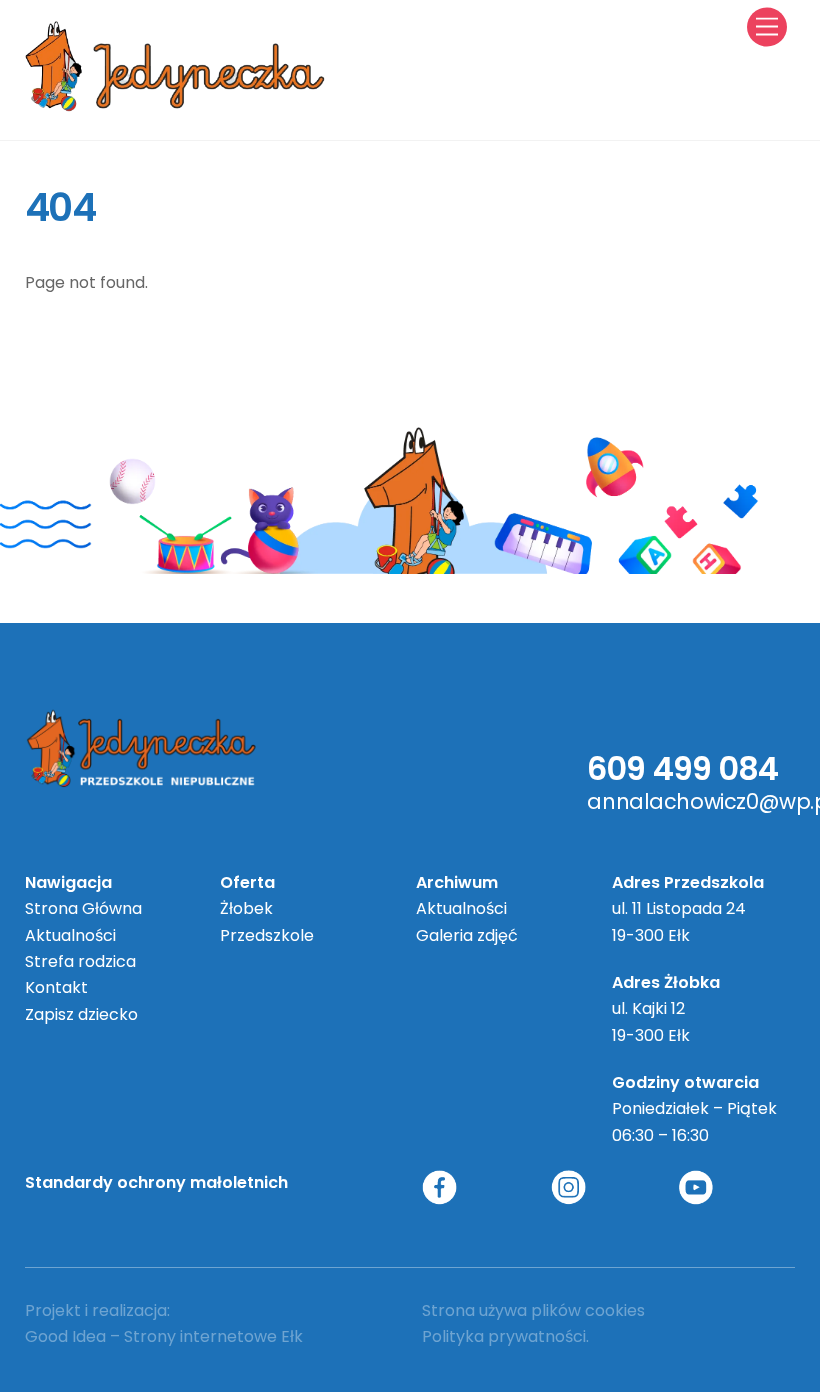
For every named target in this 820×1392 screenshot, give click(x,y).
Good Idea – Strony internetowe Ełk (164, 1336)
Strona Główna (83, 908)
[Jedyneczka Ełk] (175, 103)
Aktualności (70, 935)
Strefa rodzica (80, 961)
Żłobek (246, 908)
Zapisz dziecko (81, 1014)
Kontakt (56, 987)
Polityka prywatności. (505, 1336)
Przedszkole (267, 935)
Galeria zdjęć (467, 935)
